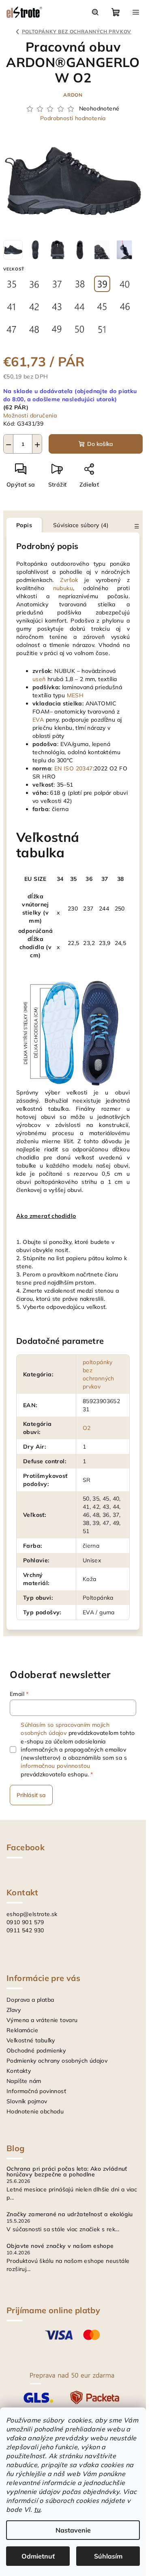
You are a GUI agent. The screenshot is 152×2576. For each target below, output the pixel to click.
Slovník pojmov (27, 2101)
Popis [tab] (24, 525)
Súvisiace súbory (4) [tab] (81, 525)
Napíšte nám (24, 2081)
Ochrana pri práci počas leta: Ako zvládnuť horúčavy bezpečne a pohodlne (67, 2172)
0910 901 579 (25, 1922)
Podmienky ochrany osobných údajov (57, 2061)
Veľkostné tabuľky (31, 2040)
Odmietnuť (38, 2556)
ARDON (73, 95)
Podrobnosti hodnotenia (73, 118)
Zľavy (14, 2010)
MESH (75, 695)
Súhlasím (108, 2556)
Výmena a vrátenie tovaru (42, 2020)
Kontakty (19, 2071)
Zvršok (69, 580)
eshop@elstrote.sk (32, 1914)
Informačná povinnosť (36, 2091)
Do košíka (100, 444)
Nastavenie (73, 2530)
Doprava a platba (30, 2000)
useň (39, 679)
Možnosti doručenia (30, 415)
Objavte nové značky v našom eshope (60, 2246)
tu (37, 2509)
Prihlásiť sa (31, 1795)
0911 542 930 (25, 1930)
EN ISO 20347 (74, 768)
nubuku (63, 588)
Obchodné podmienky (36, 2050)
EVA (38, 720)
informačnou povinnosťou (55, 1766)
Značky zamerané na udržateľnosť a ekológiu (70, 2214)
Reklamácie (22, 2030)
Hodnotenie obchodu (35, 2111)
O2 (87, 1428)
